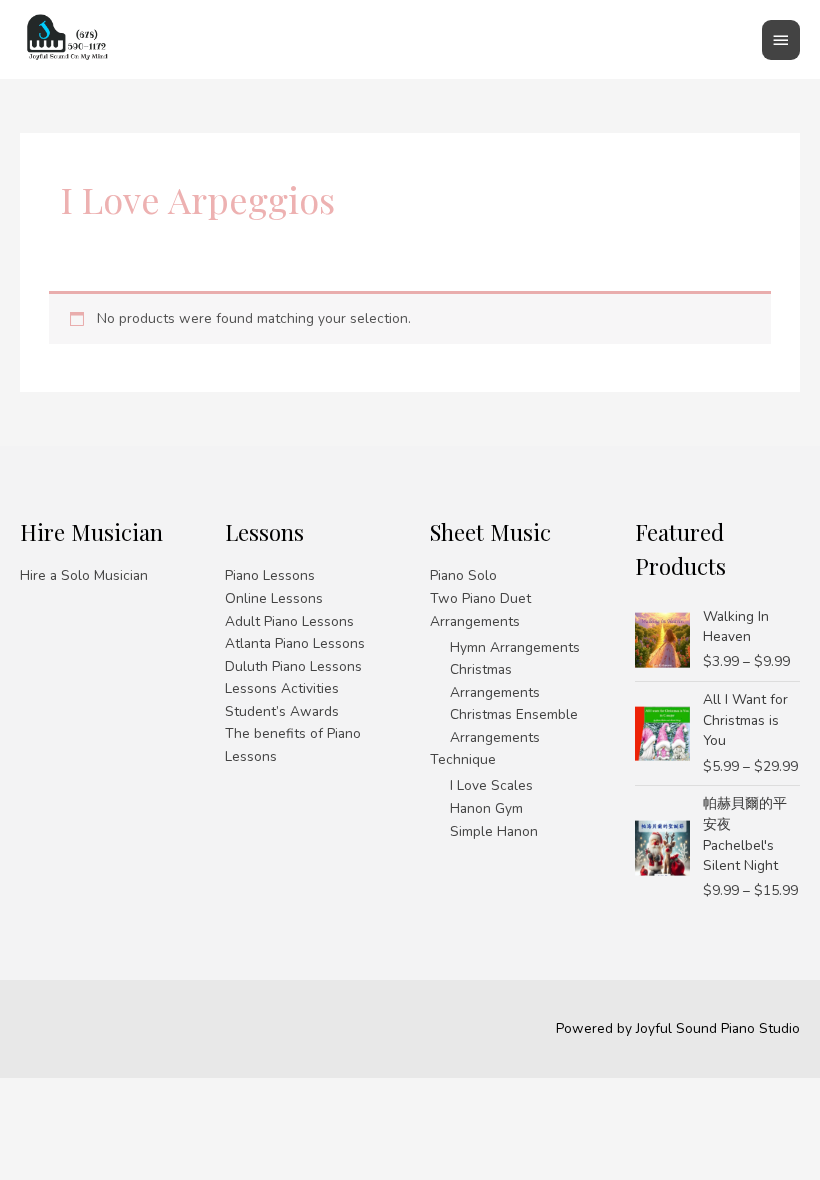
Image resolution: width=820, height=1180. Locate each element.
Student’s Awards (282, 711)
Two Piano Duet (480, 598)
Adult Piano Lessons (289, 621)
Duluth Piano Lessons (293, 666)
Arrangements (475, 621)
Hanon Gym (486, 808)
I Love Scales (491, 785)
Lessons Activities (282, 688)
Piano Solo (463, 575)
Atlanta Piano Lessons (295, 643)
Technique (463, 759)
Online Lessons (274, 598)
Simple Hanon (494, 831)
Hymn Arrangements (515, 647)
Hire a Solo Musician (84, 575)
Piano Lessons (270, 575)
